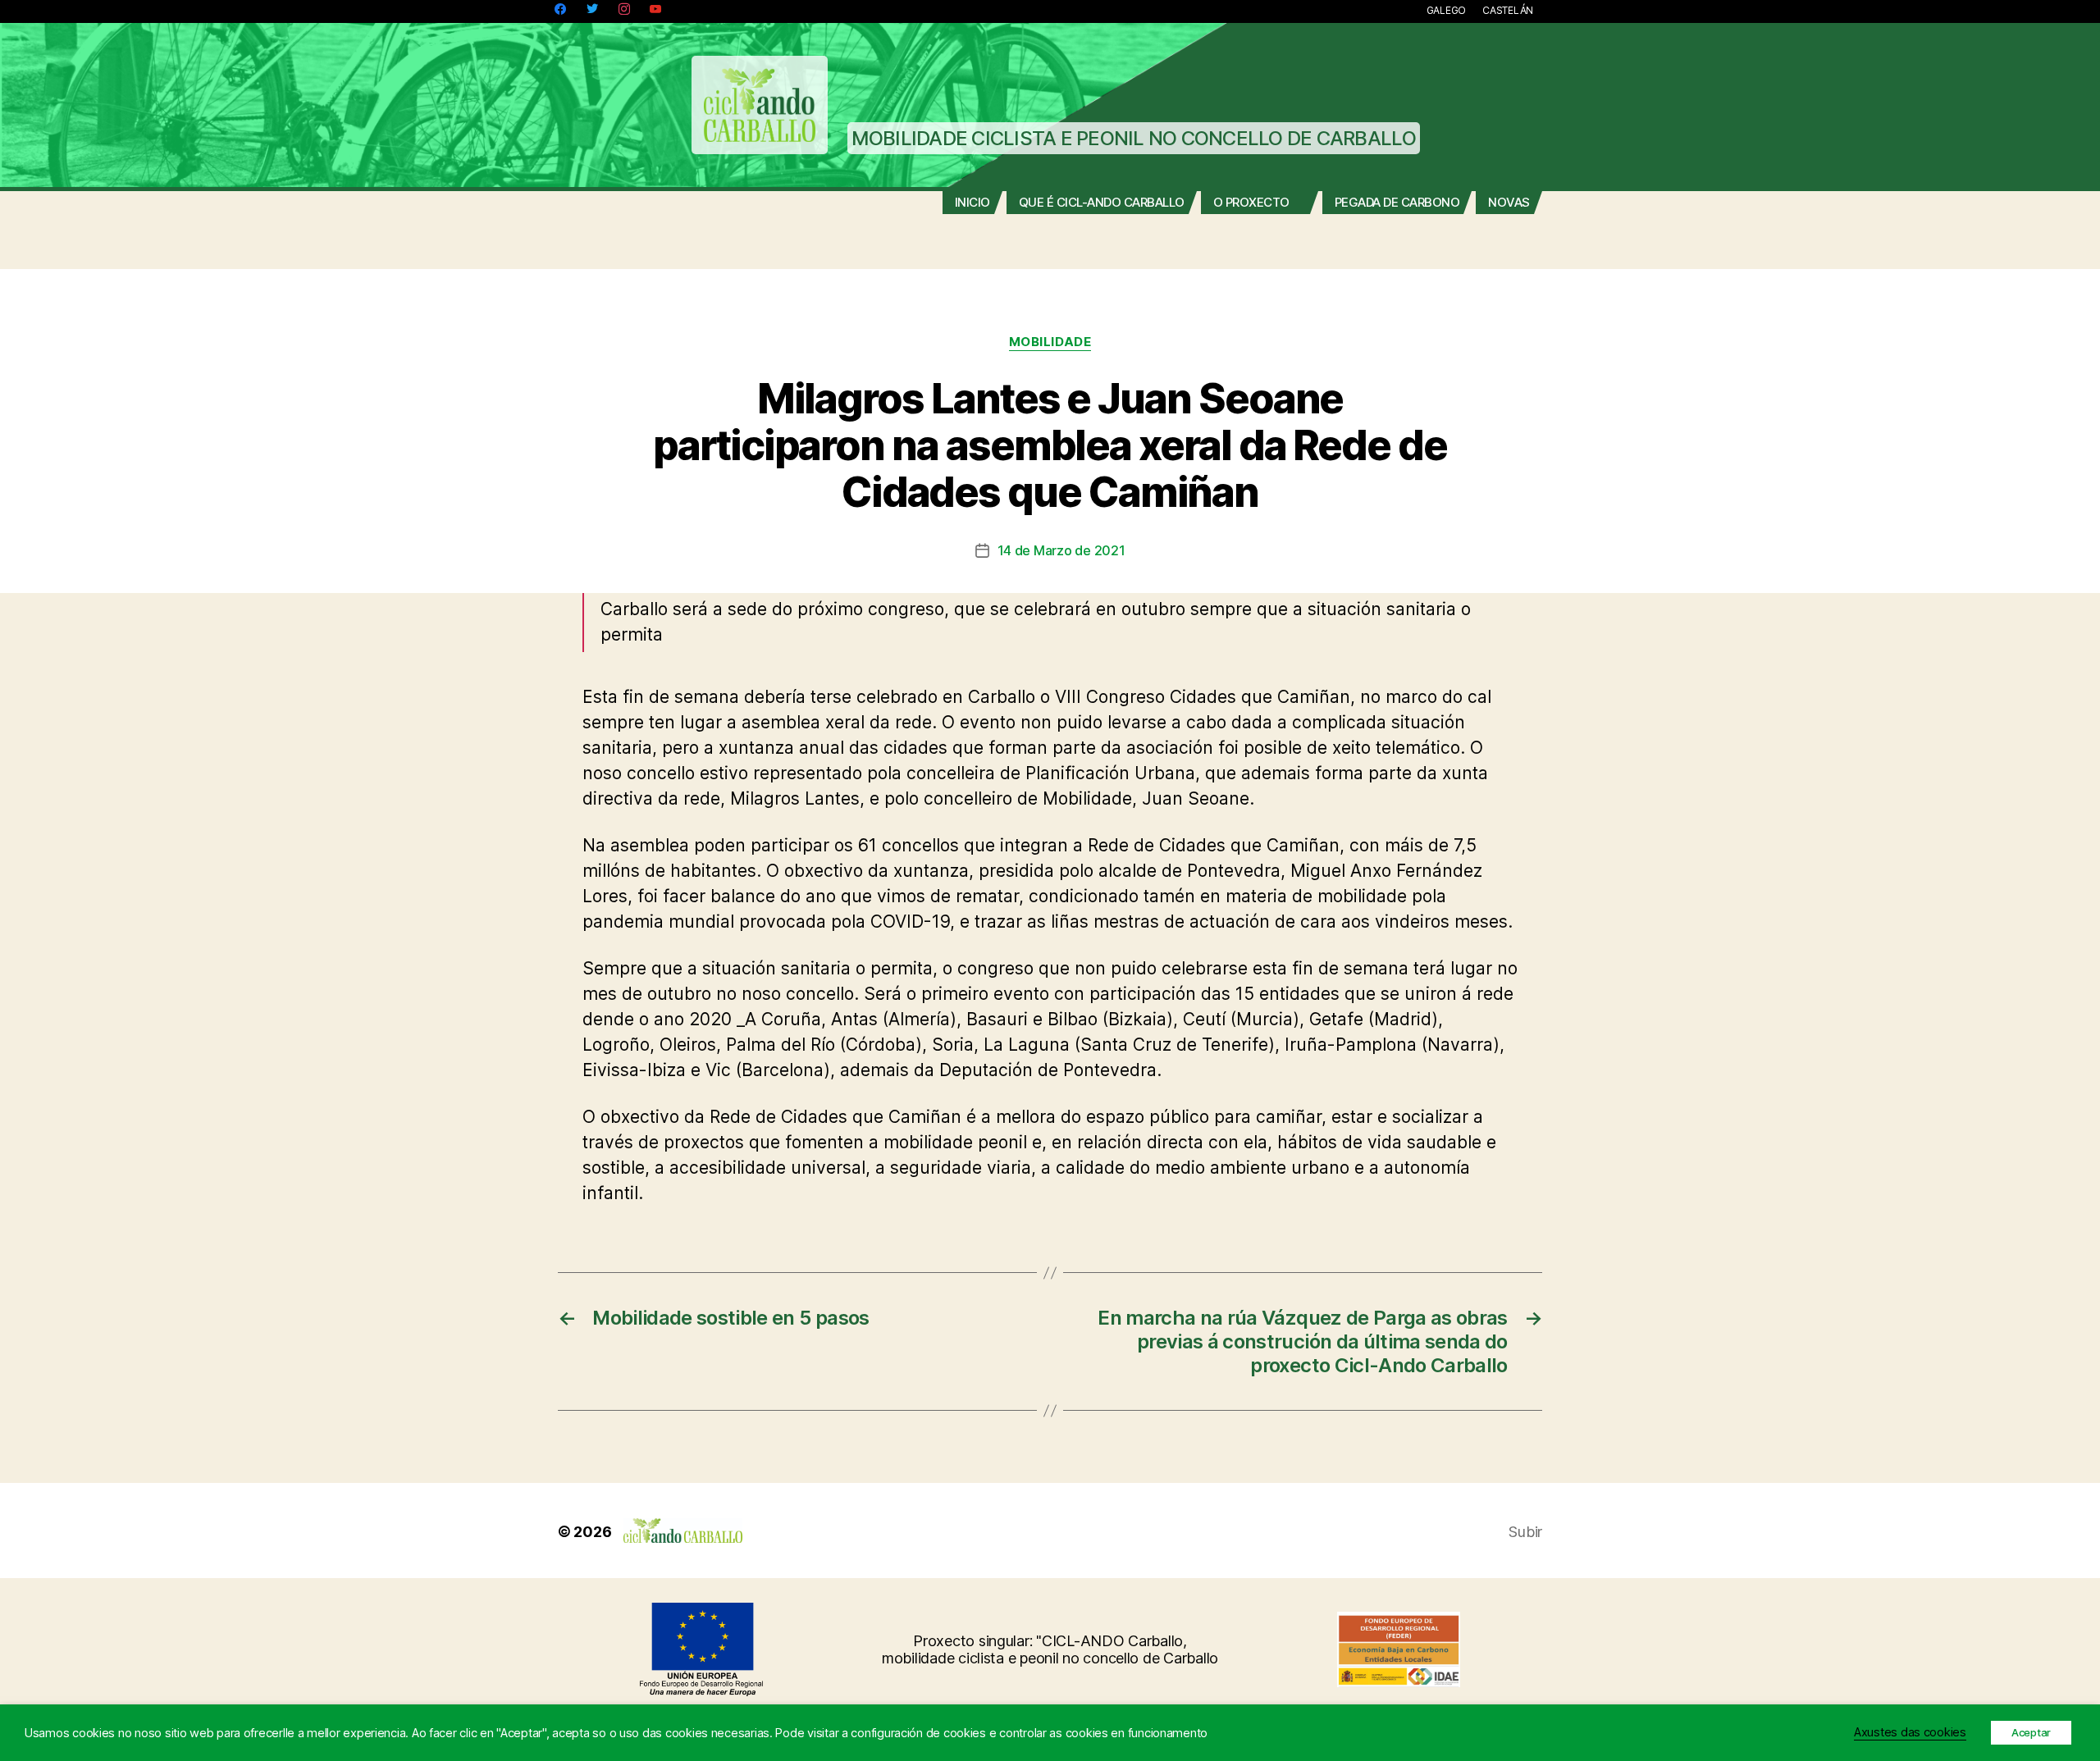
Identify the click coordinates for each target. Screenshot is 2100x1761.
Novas (1509, 203)
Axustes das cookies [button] (1910, 1732)
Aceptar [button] (2031, 1732)
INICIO (972, 203)
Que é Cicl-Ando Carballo (1102, 203)
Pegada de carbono (1397, 203)
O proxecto (1251, 203)
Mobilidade (1050, 342)
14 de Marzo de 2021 (1061, 550)
